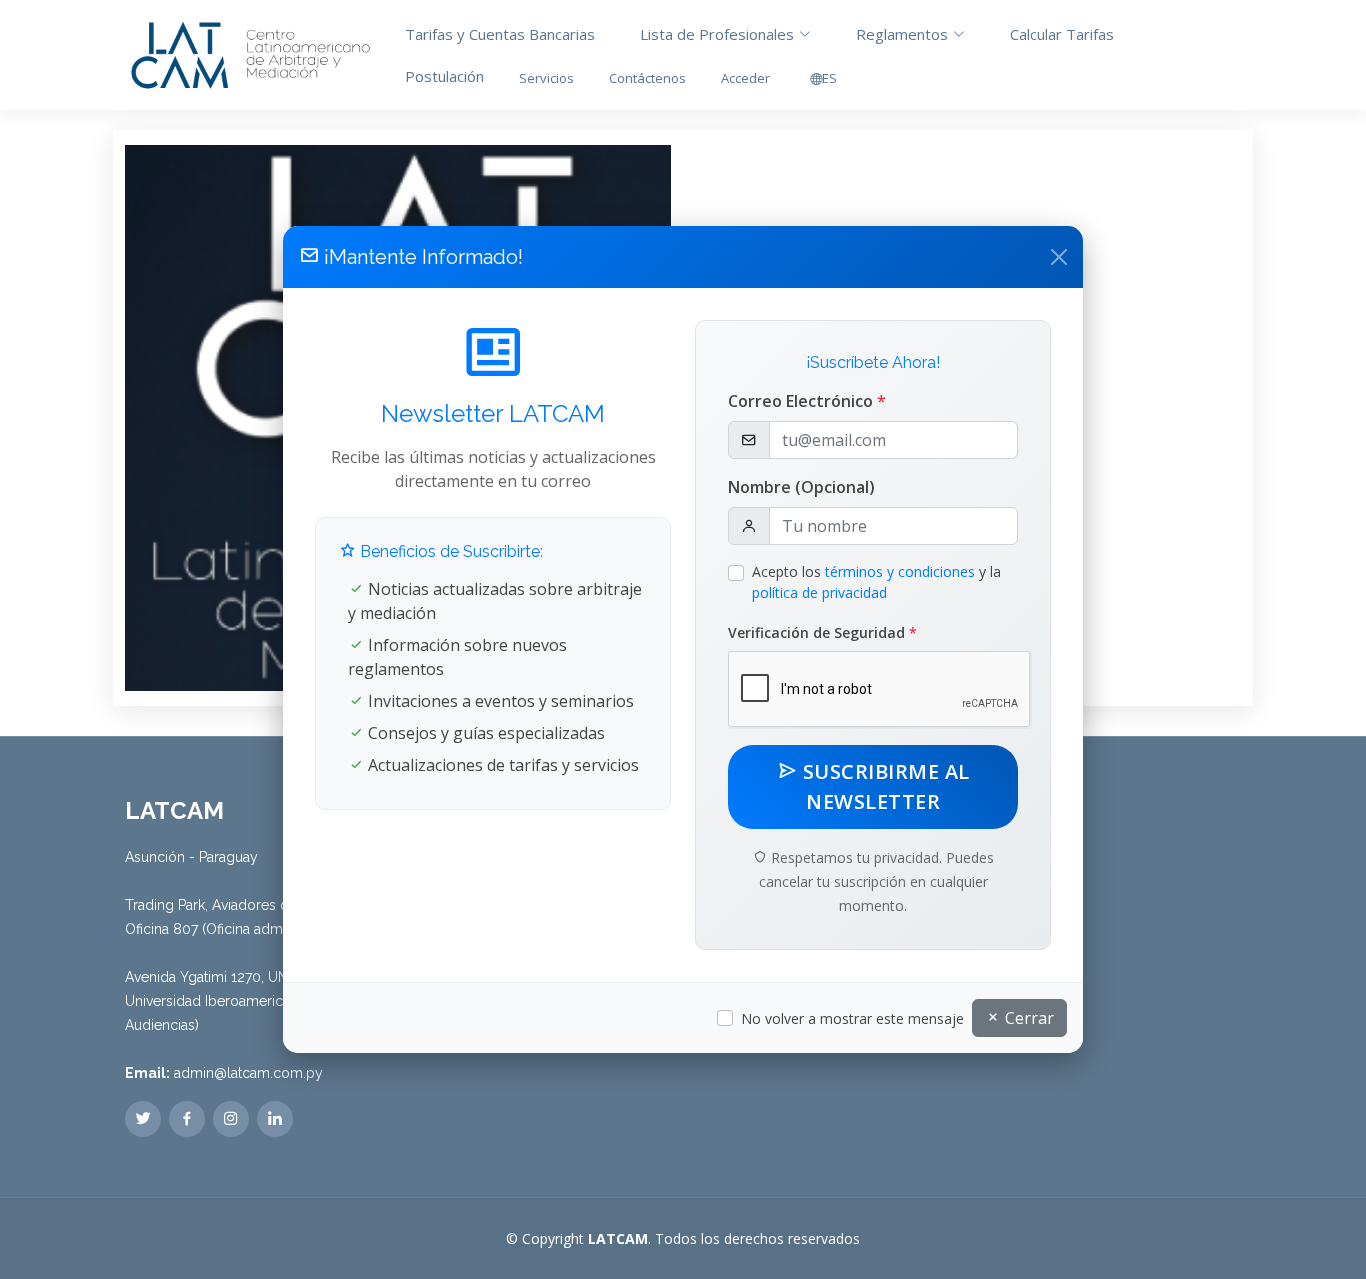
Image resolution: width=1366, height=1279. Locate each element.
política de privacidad (819, 592)
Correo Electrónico (807, 401)
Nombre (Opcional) (801, 487)
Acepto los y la (876, 582)
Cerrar (1027, 1018)
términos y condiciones (900, 571)
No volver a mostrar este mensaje (852, 1018)
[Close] (1059, 257)
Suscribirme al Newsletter (883, 786)
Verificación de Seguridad (822, 632)
